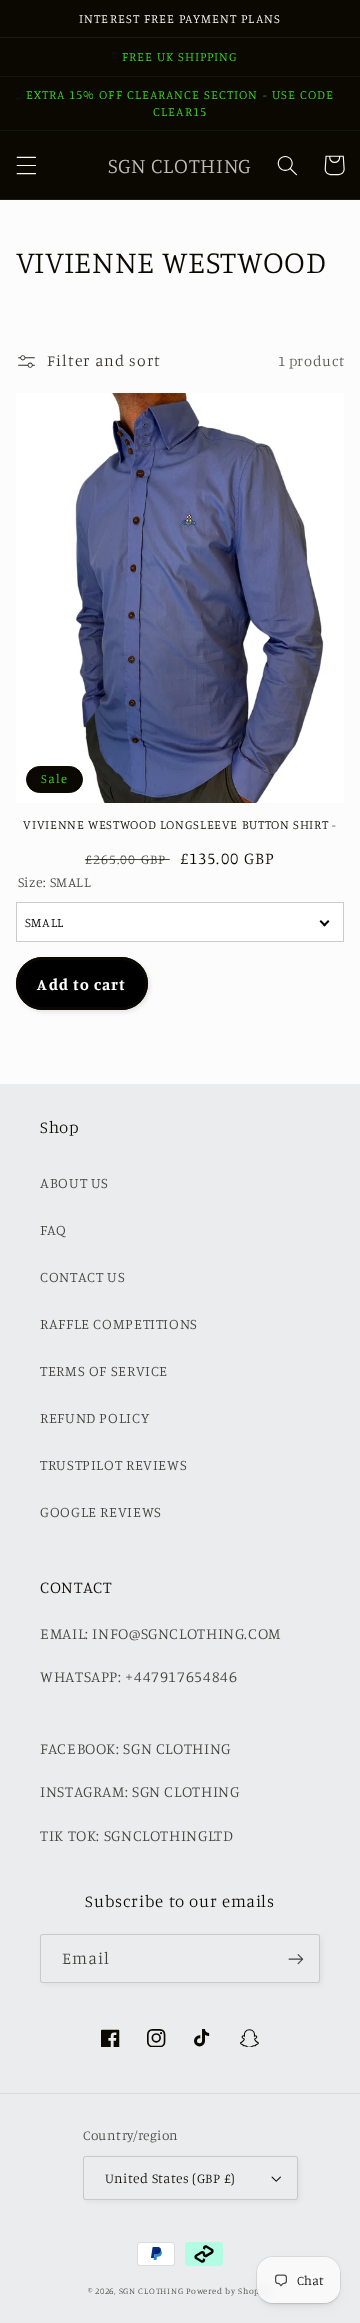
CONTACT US (82, 1276)
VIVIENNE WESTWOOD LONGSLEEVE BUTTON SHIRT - (179, 824)
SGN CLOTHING (151, 2290)
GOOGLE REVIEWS (101, 1511)
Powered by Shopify (229, 2290)
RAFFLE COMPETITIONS (119, 1323)
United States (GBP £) (170, 2178)
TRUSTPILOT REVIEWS (113, 1464)
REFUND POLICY (94, 1417)
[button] (26, 165)
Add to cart (81, 984)
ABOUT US (74, 1182)
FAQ (53, 1229)
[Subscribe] (296, 1958)
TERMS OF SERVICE (104, 1370)
